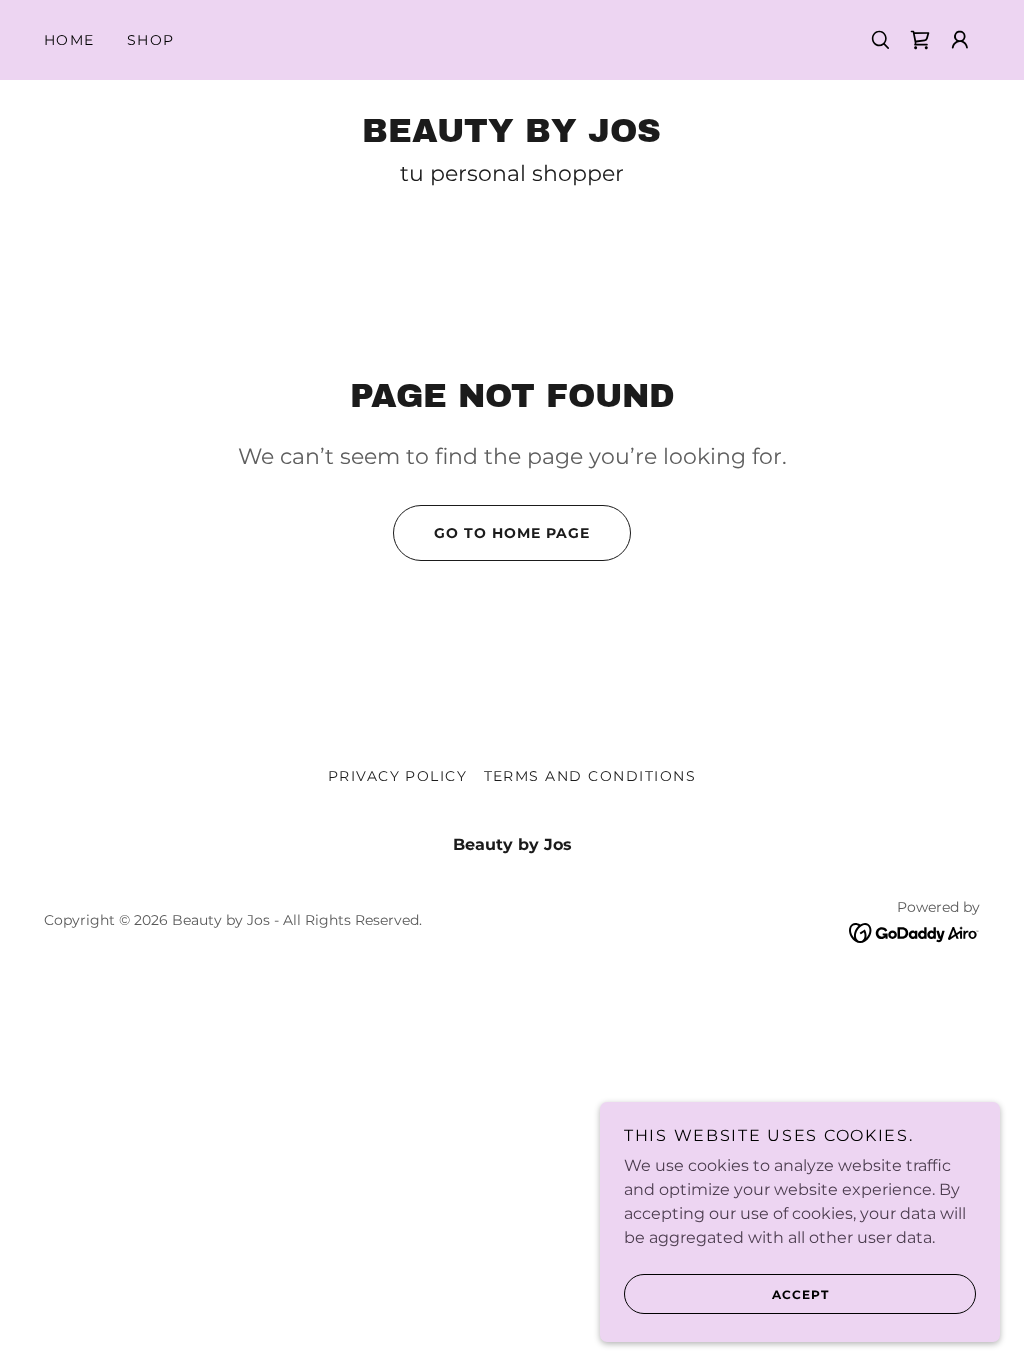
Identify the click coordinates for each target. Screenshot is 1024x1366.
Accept (800, 1294)
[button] (960, 40)
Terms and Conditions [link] (590, 776)
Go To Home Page (512, 533)
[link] (920, 40)
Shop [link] (151, 40)
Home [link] (69, 40)
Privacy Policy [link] (398, 776)
